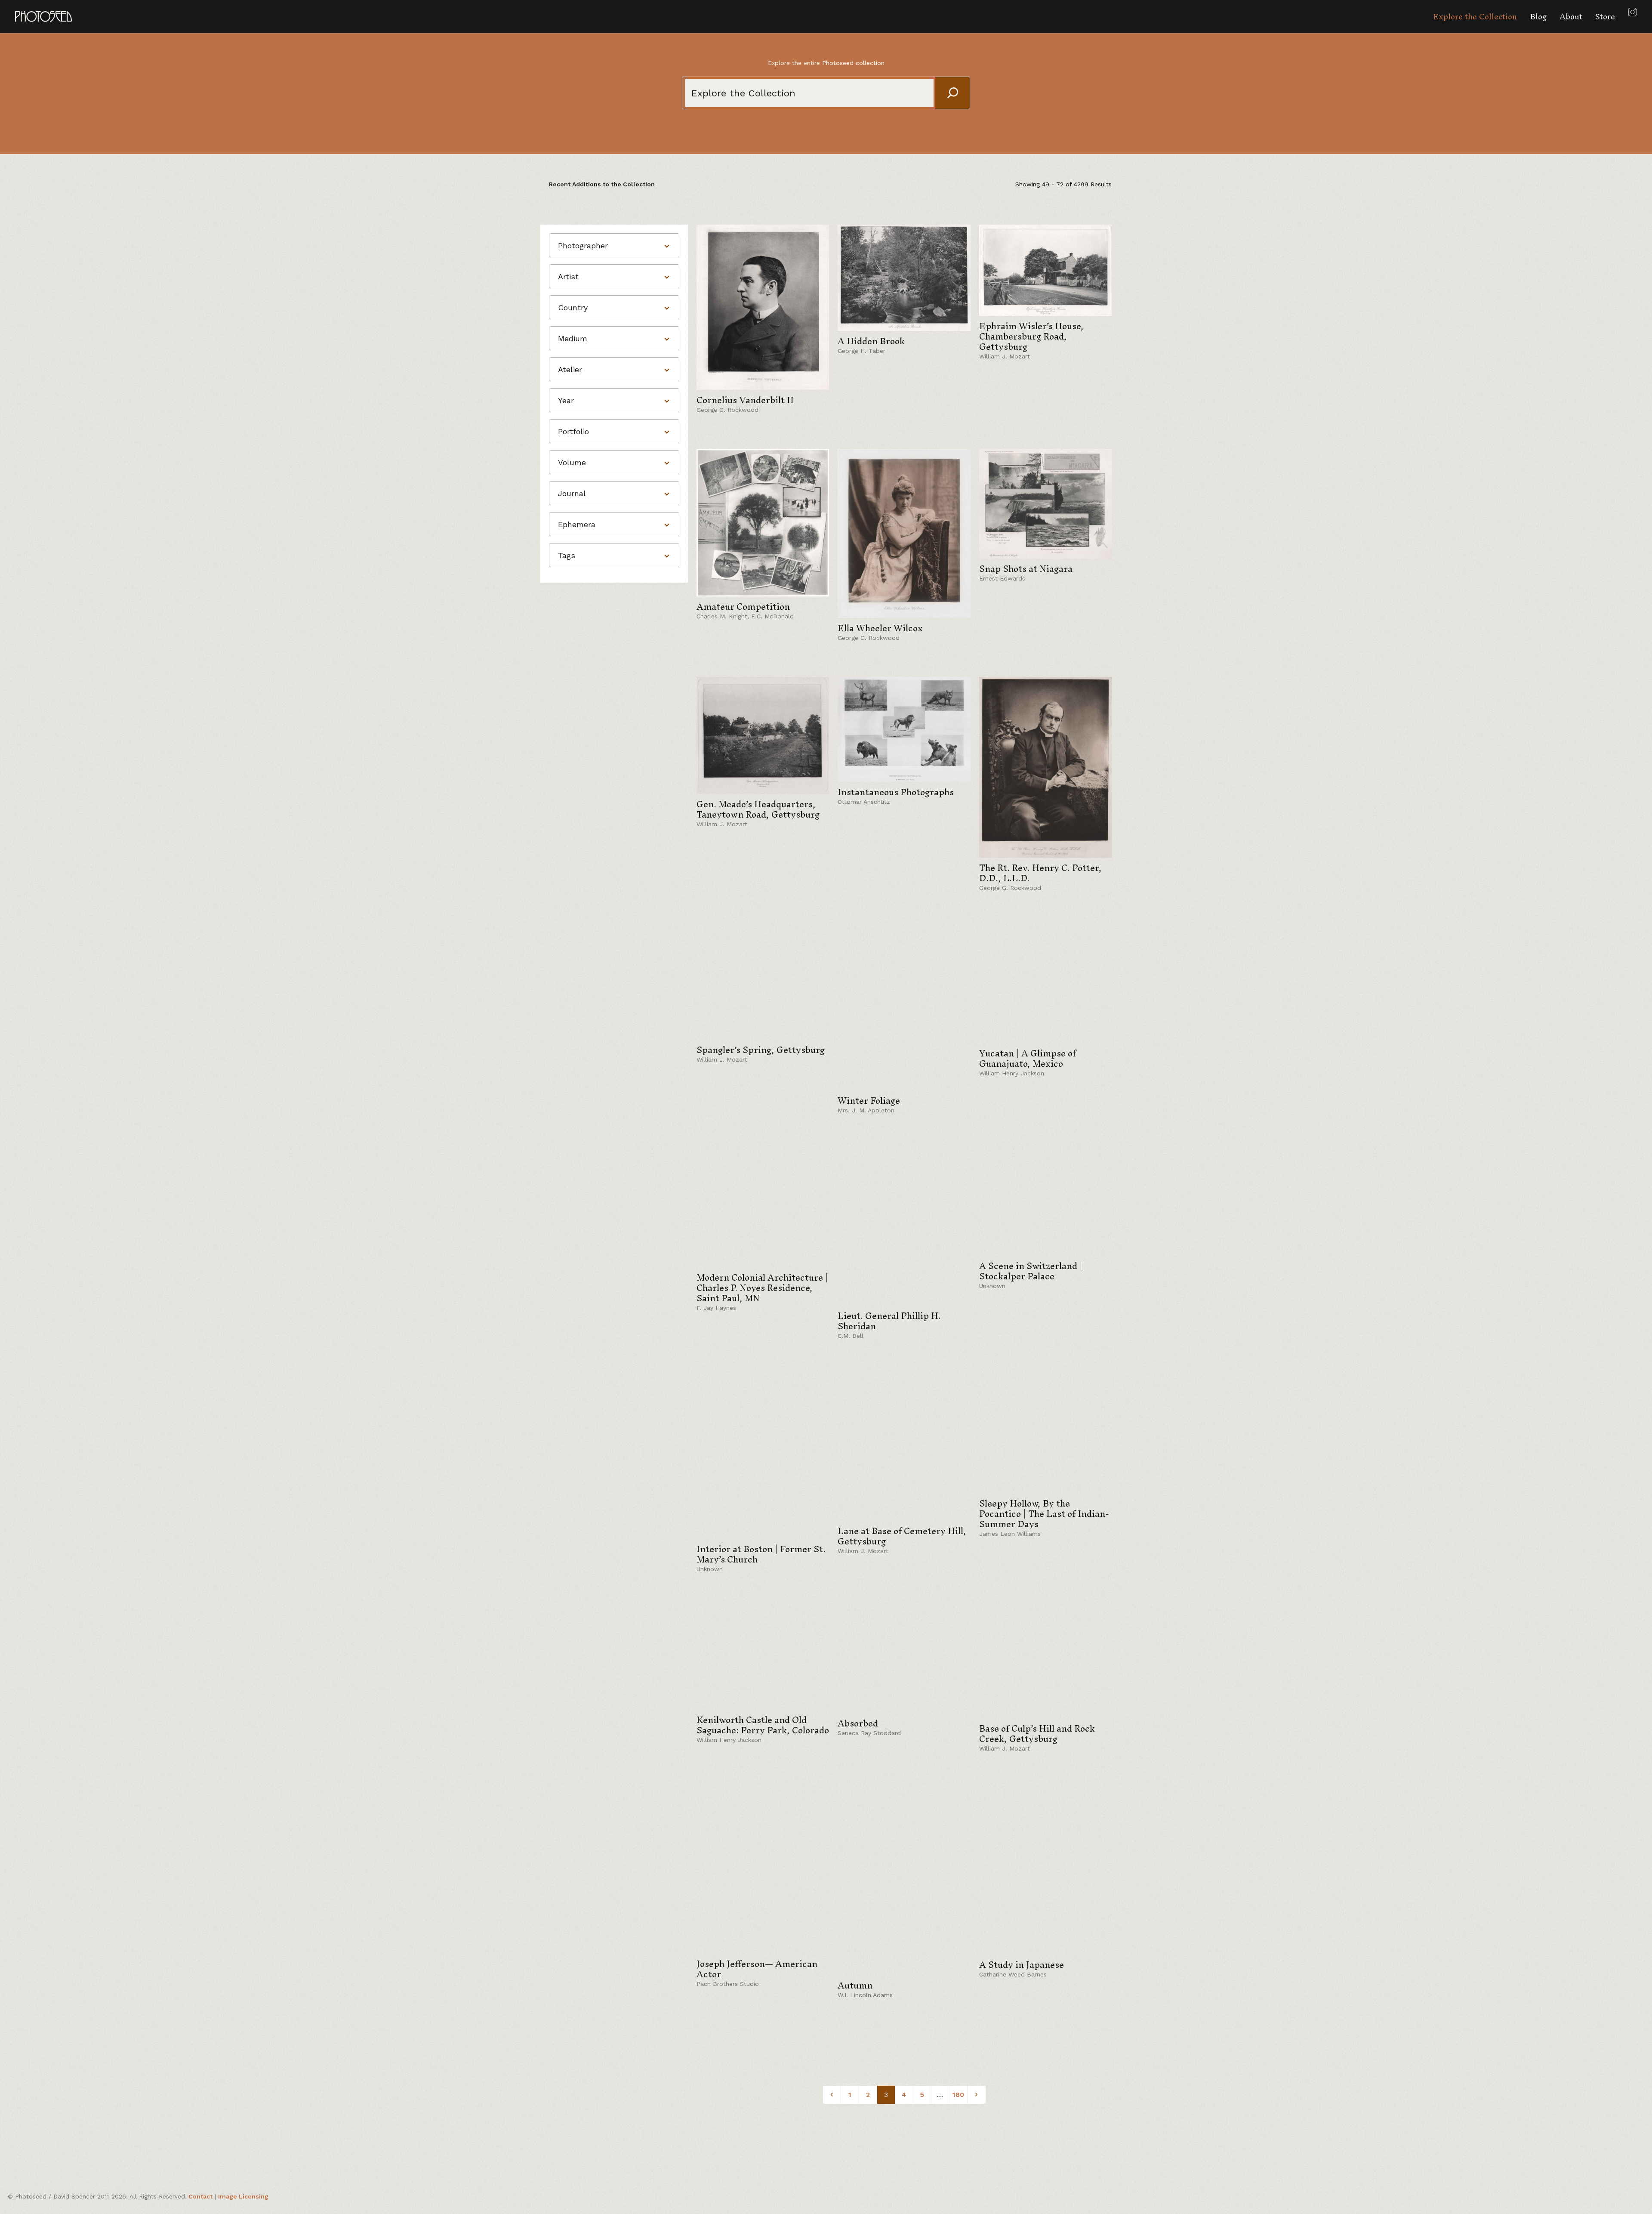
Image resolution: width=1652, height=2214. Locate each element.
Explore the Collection (1475, 17)
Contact (200, 2196)
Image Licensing (243, 2196)
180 (958, 2095)
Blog (1538, 17)
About (1571, 17)
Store (1605, 17)
